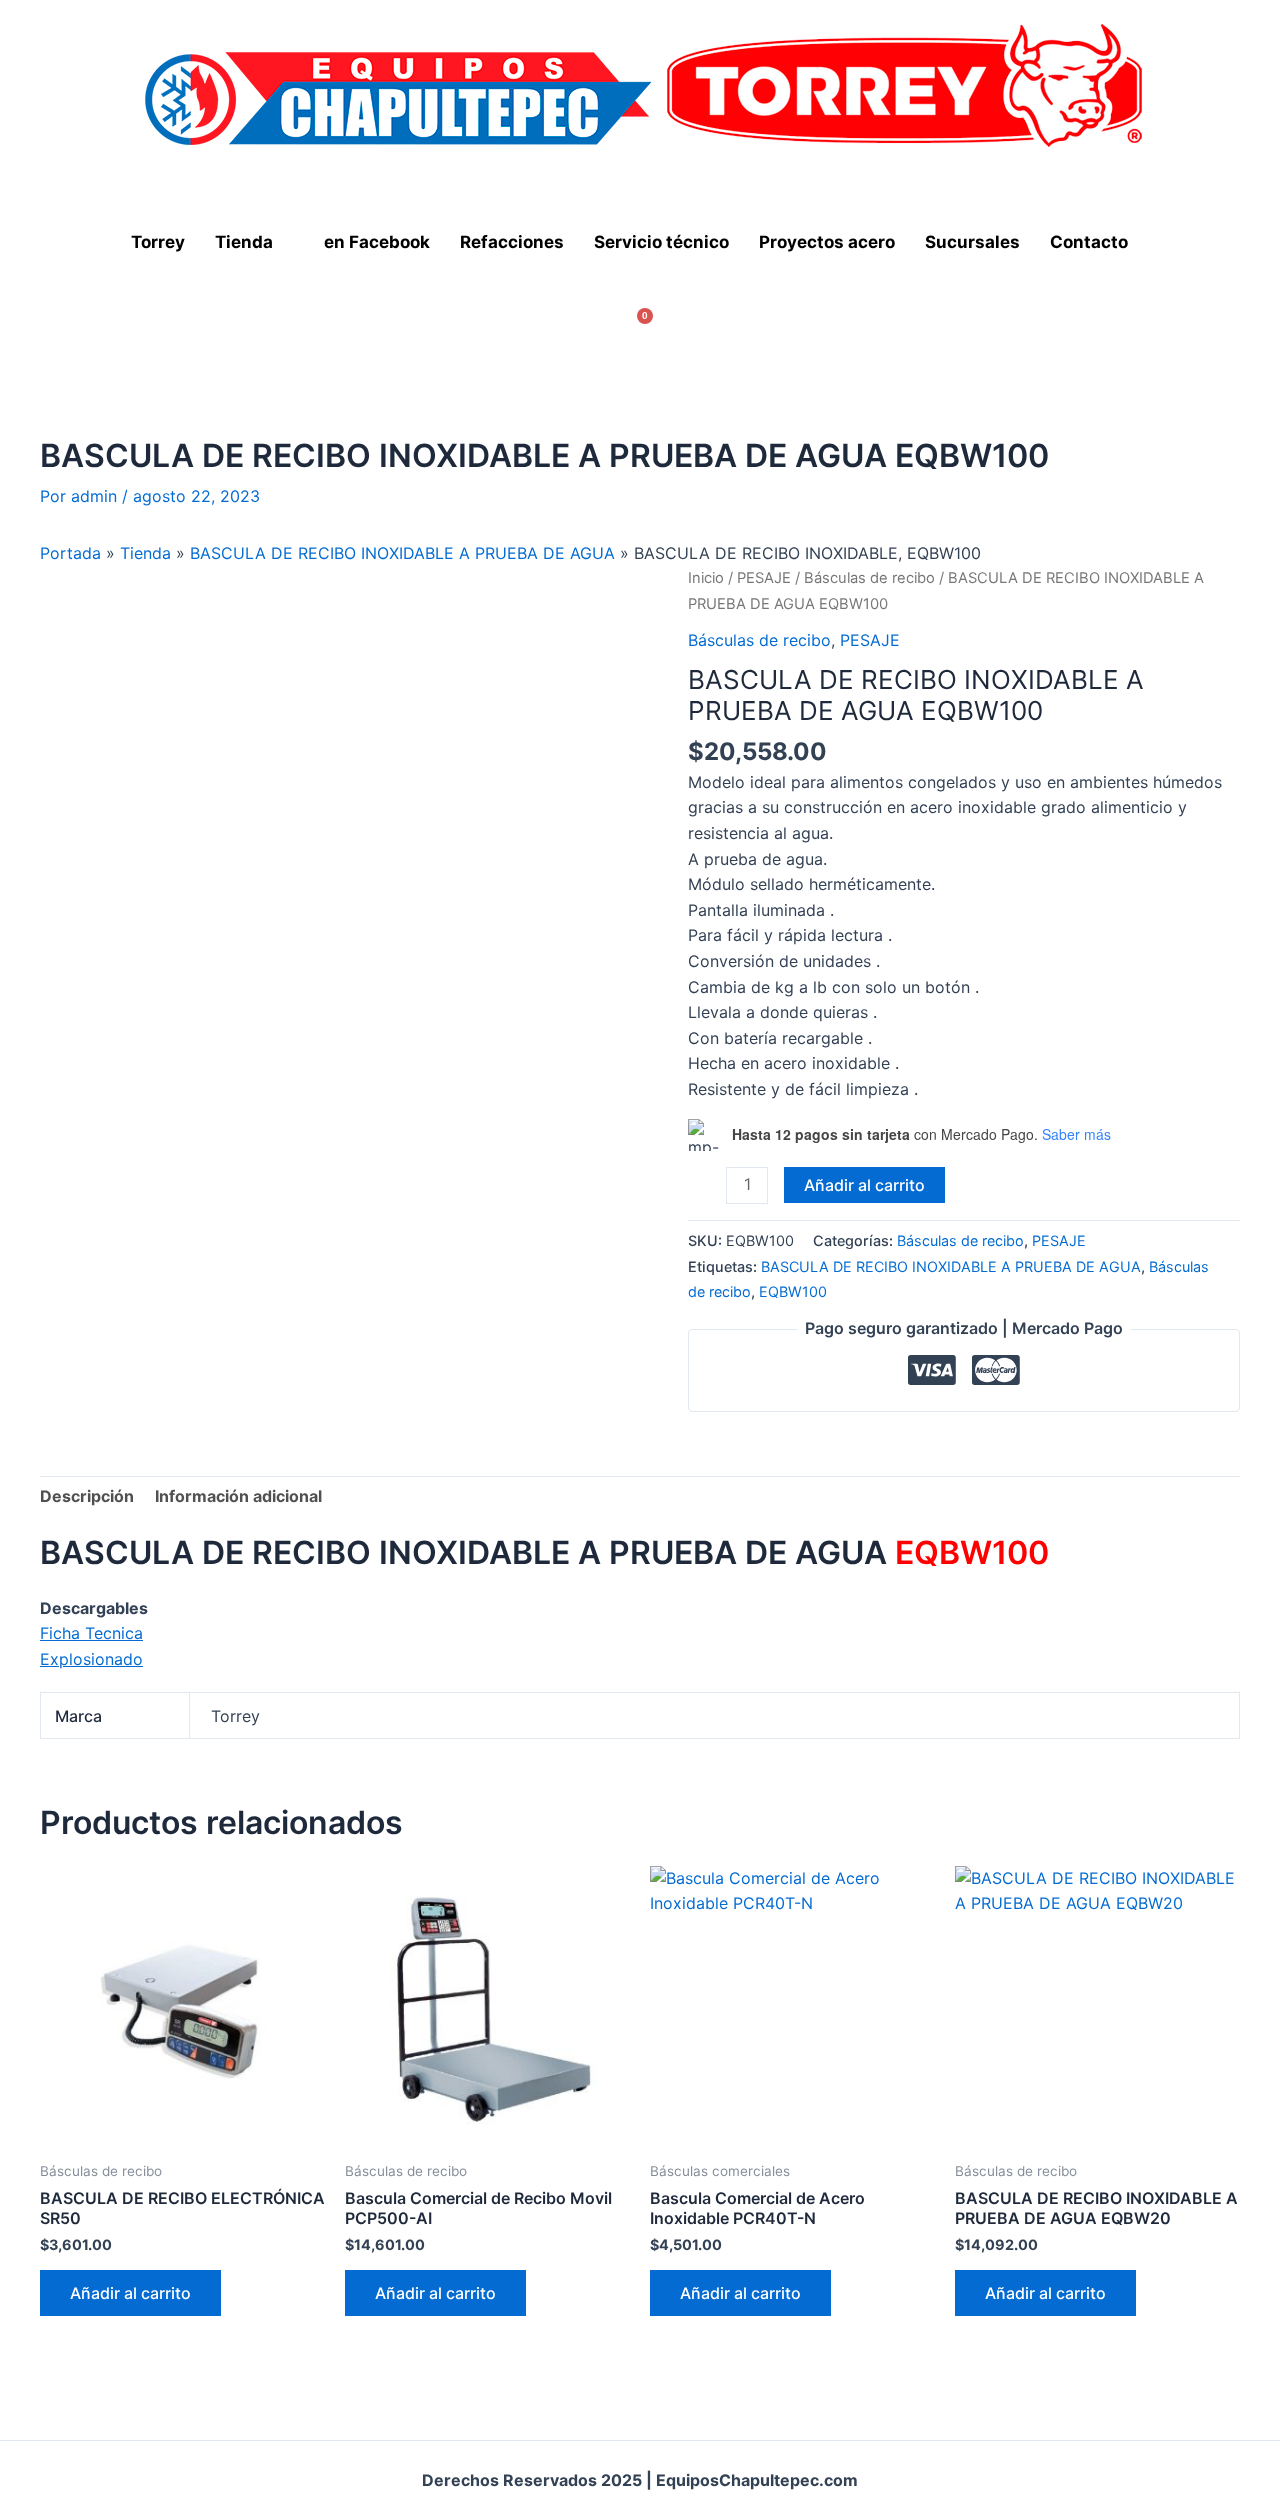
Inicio (706, 578)
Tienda (244, 242)
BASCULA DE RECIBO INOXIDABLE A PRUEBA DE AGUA (402, 553)
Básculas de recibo (869, 578)
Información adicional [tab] (238, 1496)
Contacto (1089, 242)
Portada (70, 553)
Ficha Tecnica (91, 1633)
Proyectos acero (827, 242)
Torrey (158, 242)
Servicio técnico (661, 242)
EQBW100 (793, 1291)
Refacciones (512, 242)
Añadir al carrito (864, 1185)
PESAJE (764, 578)
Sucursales (972, 242)
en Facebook (377, 242)
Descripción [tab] (87, 1496)
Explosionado (91, 1659)
